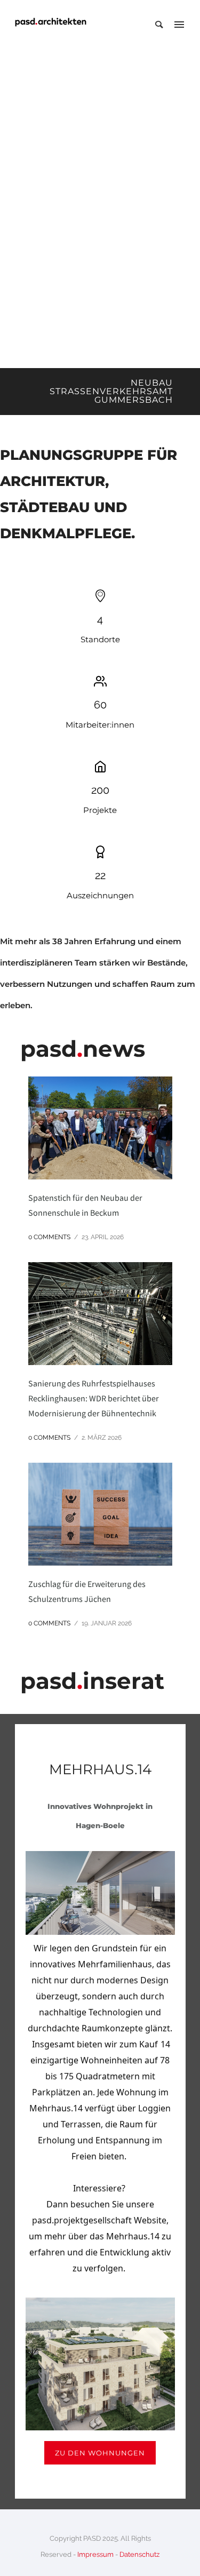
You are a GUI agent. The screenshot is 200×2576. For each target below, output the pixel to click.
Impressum (95, 2554)
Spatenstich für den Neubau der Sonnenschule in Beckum (85, 1205)
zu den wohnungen (100, 2453)
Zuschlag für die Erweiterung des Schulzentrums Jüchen (87, 1591)
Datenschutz (139, 2554)
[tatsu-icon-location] (100, 596)
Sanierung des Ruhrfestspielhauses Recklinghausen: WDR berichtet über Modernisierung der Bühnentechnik (94, 1398)
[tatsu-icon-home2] (100, 767)
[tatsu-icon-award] (100, 852)
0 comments (49, 1237)
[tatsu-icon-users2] (100, 681)
